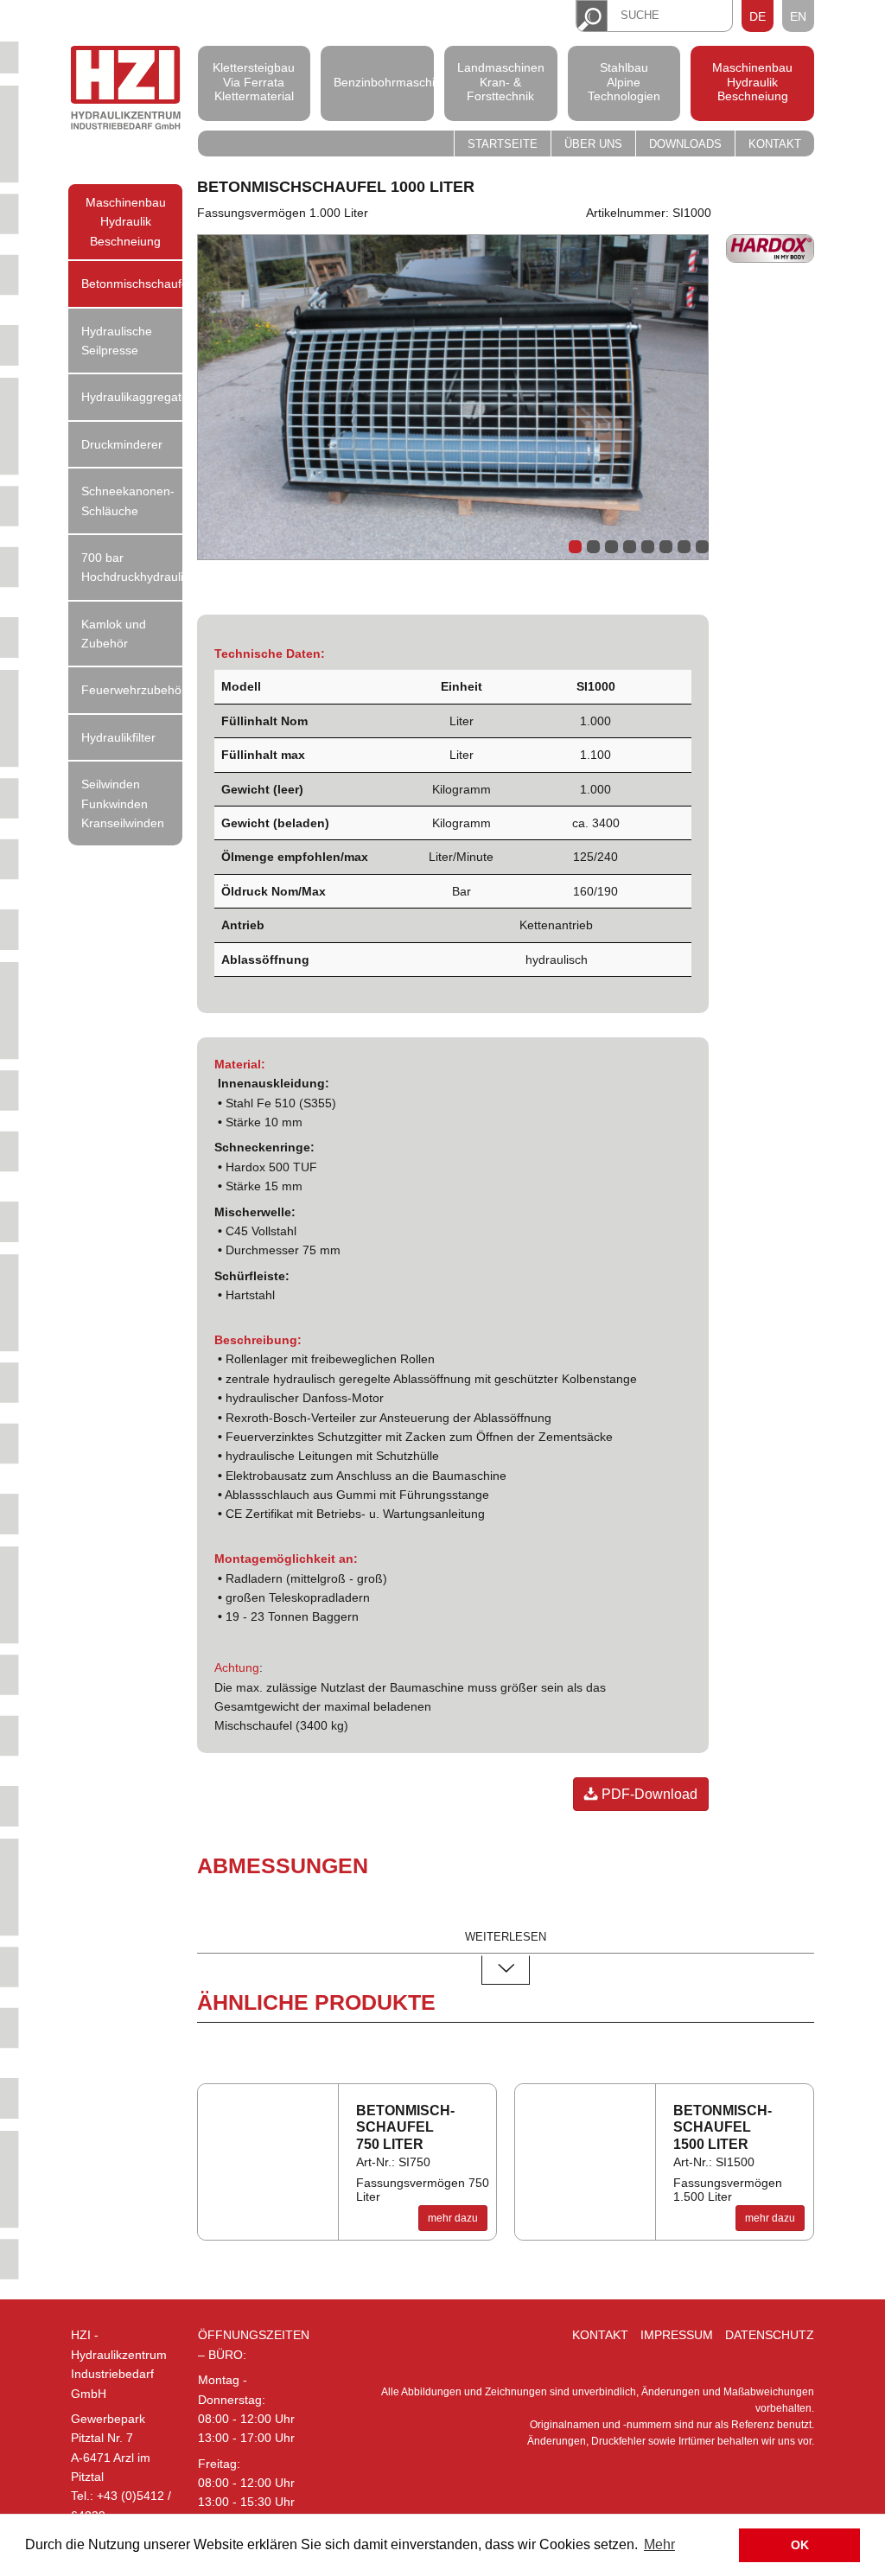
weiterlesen (506, 1937)
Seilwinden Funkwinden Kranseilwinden (123, 803)
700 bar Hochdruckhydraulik (132, 567)
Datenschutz (770, 2335)
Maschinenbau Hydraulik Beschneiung (752, 82)
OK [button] (800, 2545)
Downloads (685, 144)
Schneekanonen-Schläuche (128, 501)
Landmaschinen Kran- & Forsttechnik (501, 82)
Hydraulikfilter (118, 737)
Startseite (503, 144)
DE (758, 16)
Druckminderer (122, 444)
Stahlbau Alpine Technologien (624, 82)
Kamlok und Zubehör (114, 634)
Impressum (677, 2335)
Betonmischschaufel (132, 284)
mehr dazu (453, 2218)
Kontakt (775, 144)
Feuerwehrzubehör (132, 690)
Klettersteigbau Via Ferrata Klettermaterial (254, 82)
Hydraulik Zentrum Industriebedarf (126, 89)
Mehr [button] (659, 2544)
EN (798, 16)
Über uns (593, 144)
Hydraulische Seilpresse (117, 341)
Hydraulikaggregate (132, 397)
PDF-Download (648, 1794)
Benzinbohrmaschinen (378, 81)
